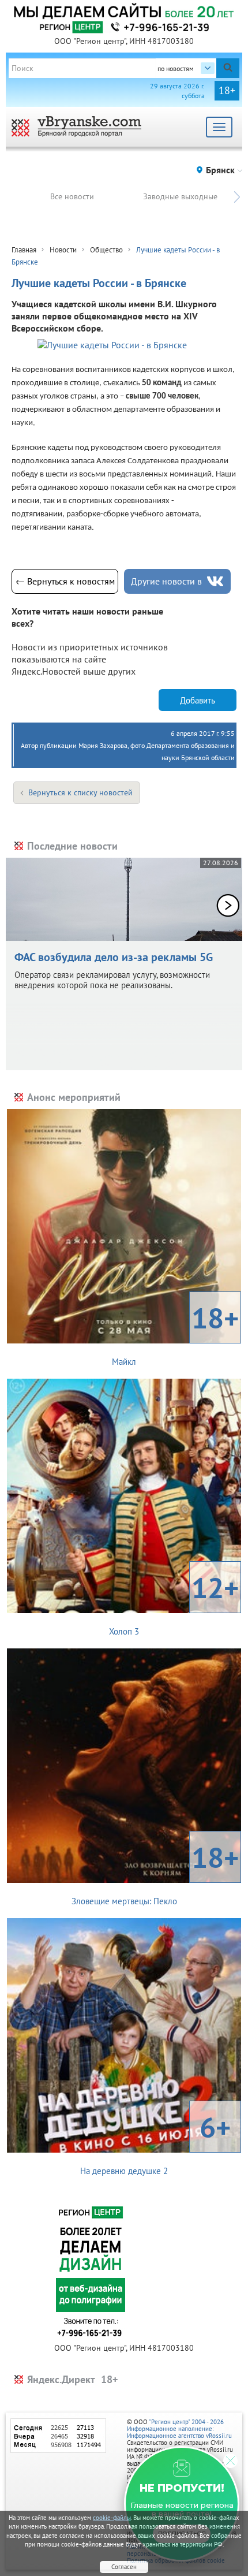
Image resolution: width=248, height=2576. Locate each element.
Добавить (198, 700)
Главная (24, 250)
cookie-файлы (112, 2518)
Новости (63, 250)
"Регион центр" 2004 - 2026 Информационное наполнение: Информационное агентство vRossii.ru (179, 2429)
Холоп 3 (174, 1603)
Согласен (124, 2567)
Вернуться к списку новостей (80, 792)
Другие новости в (166, 581)
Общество (106, 250)
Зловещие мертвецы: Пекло (155, 1873)
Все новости (72, 196)
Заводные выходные (180, 196)
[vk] (215, 581)
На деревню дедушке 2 (155, 2142)
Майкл (175, 1333)
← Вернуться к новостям (65, 581)
